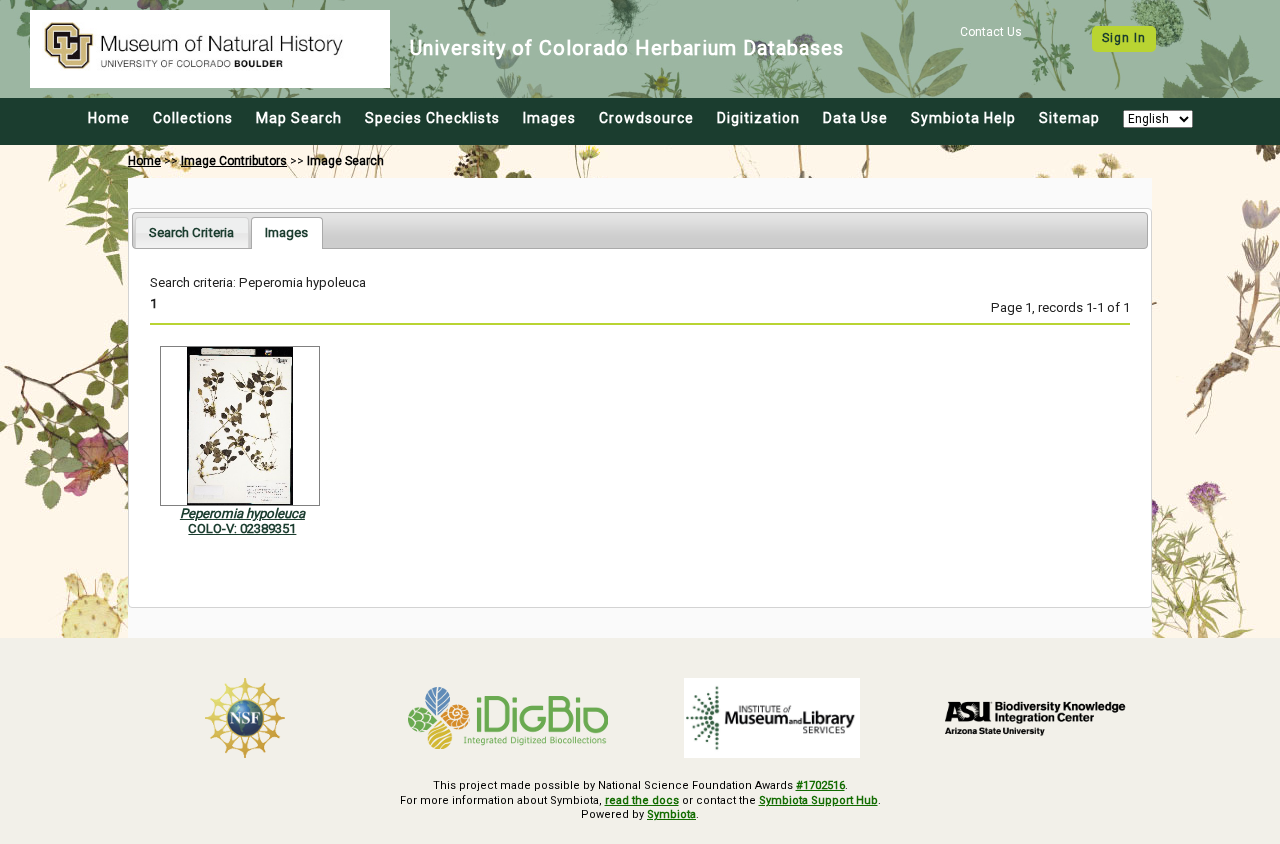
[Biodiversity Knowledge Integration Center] (1036, 718)
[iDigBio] (509, 718)
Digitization (758, 118)
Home (109, 118)
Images (549, 118)
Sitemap (1069, 118)
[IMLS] (772, 718)
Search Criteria (191, 232)
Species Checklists (432, 118)
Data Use (855, 118)
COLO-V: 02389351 (242, 528)
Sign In (1124, 38)
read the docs (642, 800)
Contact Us (991, 32)
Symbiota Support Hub (818, 800)
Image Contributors (234, 161)
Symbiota (671, 814)
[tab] (191, 232)
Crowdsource (646, 118)
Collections (193, 118)
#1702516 (820, 785)
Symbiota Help (963, 118)
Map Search (299, 118)
